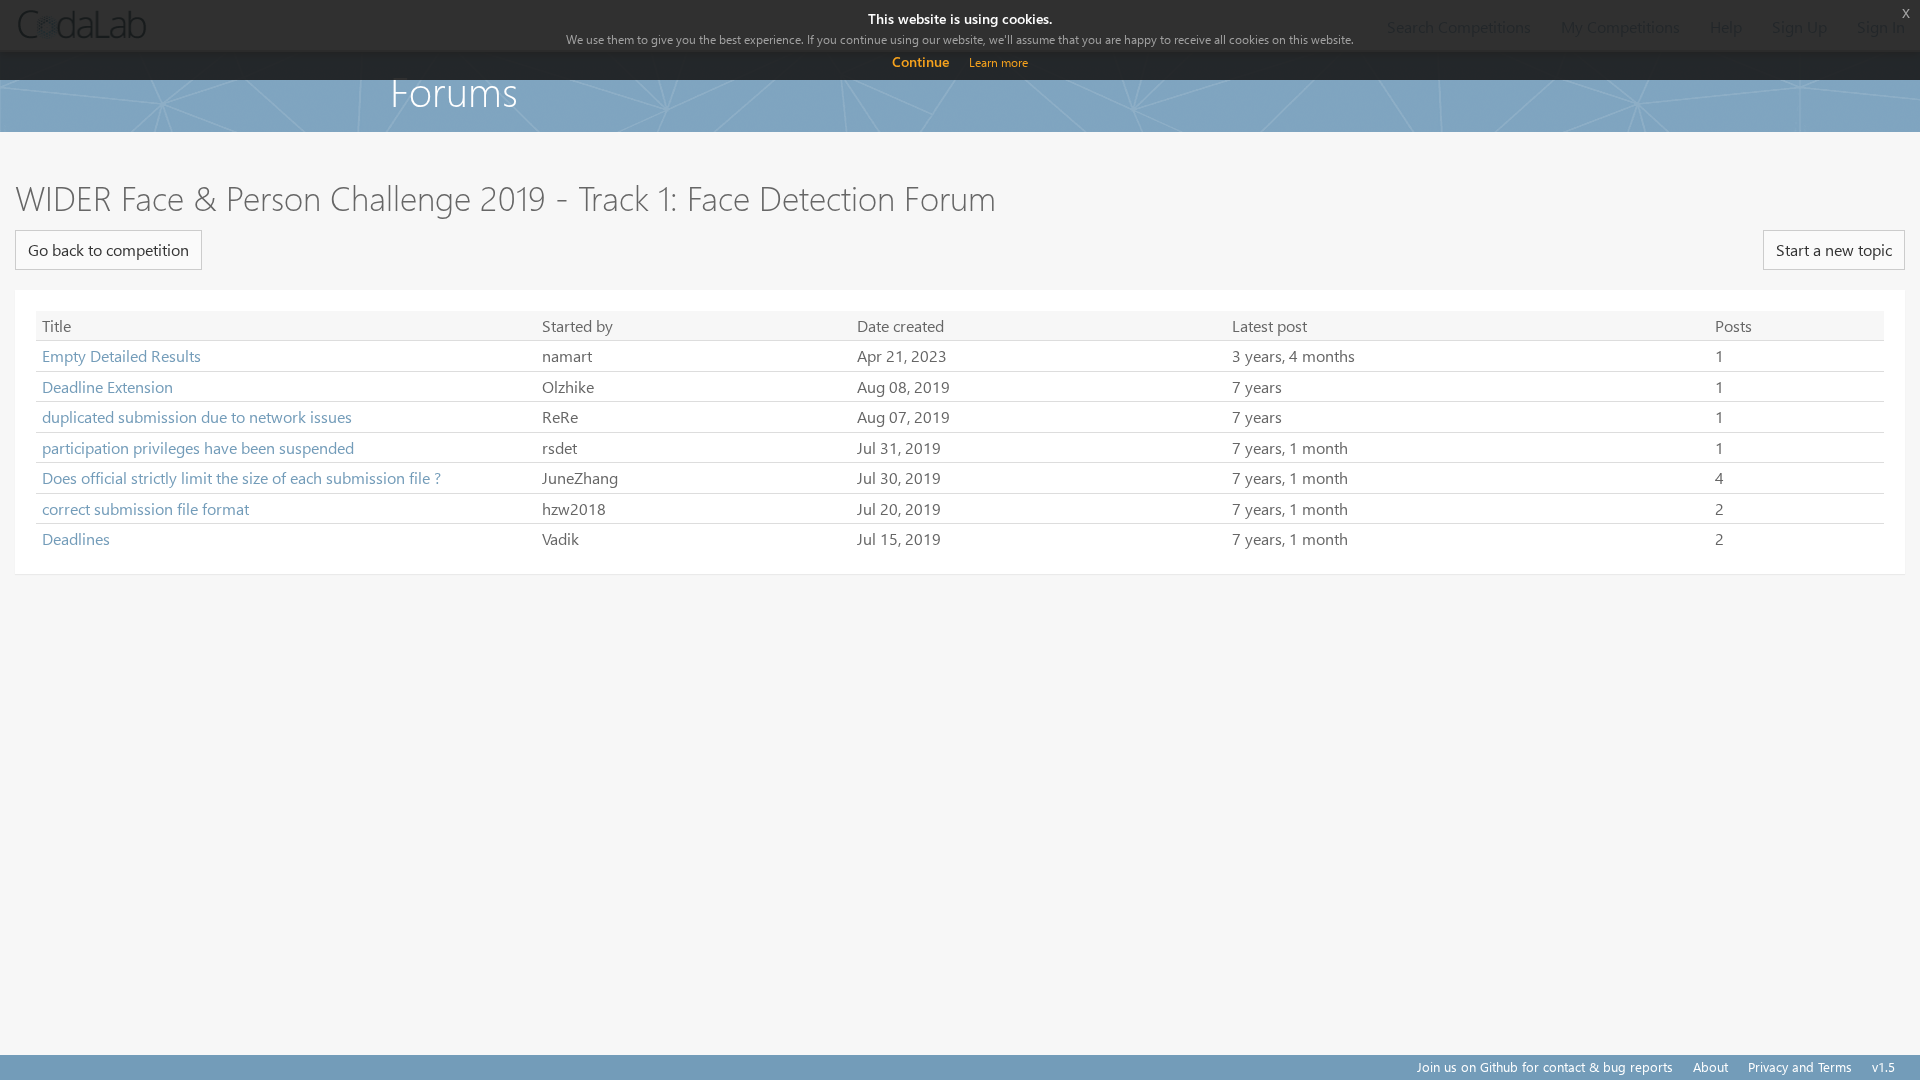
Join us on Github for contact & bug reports (1545, 1066)
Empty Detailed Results (121, 355)
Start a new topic (1834, 249)
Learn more (998, 62)
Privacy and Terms (1800, 1066)
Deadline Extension (107, 386)
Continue (920, 61)
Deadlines (76, 538)
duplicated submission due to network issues (197, 416)
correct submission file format (145, 508)
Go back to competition (108, 249)
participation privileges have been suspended (198, 447)
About (1710, 1066)
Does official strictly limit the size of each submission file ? (241, 477)
